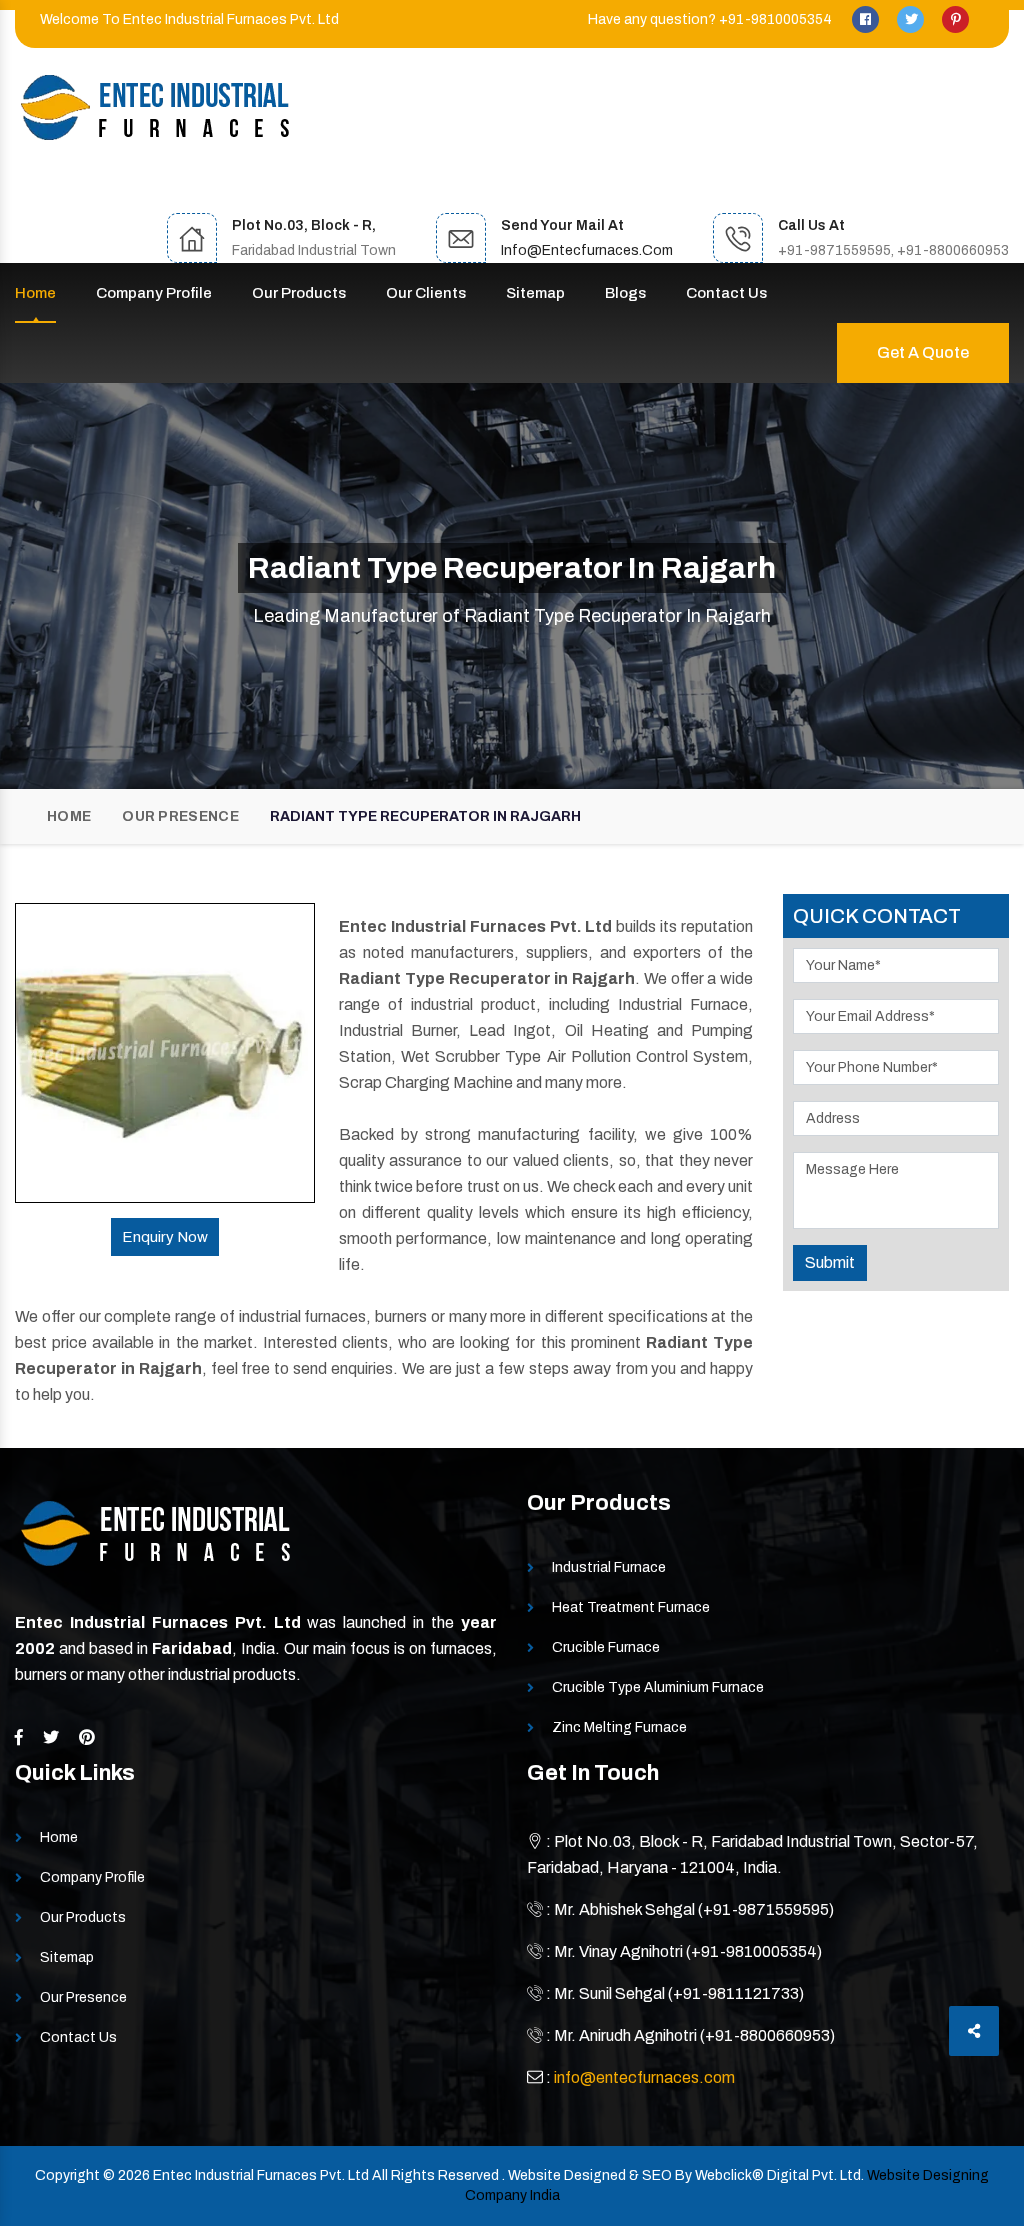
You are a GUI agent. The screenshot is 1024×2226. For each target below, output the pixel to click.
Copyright (67, 2175)
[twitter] (912, 19)
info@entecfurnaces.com (587, 250)
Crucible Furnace (606, 1647)
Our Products (299, 293)
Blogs (625, 293)
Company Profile (154, 293)
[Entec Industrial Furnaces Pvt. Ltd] (155, 107)
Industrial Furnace (609, 1567)
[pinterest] (955, 19)
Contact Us (726, 293)
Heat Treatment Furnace (631, 1607)
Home (35, 293)
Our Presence (180, 816)
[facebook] (867, 19)
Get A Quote (923, 352)
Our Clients (426, 293)
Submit (830, 1262)
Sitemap (535, 293)
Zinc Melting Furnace (619, 1727)
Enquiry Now (165, 1237)
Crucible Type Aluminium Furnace (658, 1687)
